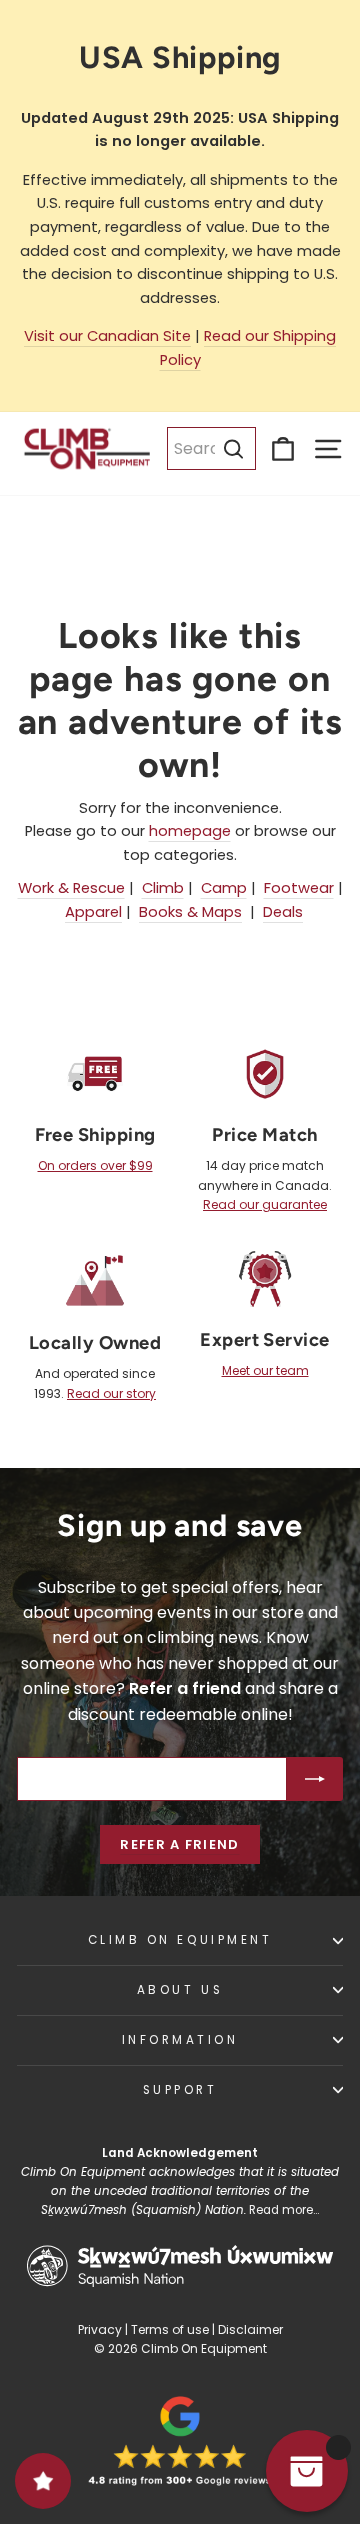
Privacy (100, 2329)
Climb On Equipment (180, 1940)
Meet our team (265, 1370)
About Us (180, 1990)
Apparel (93, 912)
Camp (224, 888)
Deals (283, 912)
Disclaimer (250, 2329)
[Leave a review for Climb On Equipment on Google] (180, 2441)
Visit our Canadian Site (107, 336)
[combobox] (211, 449)
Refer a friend (179, 1844)
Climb (163, 888)
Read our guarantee (265, 1204)
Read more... (284, 2210)
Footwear (299, 888)
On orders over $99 (95, 1165)
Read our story (111, 1393)
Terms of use (170, 2329)
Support (180, 2090)
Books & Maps (190, 912)
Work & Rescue (71, 888)
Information (180, 2040)
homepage (190, 831)
